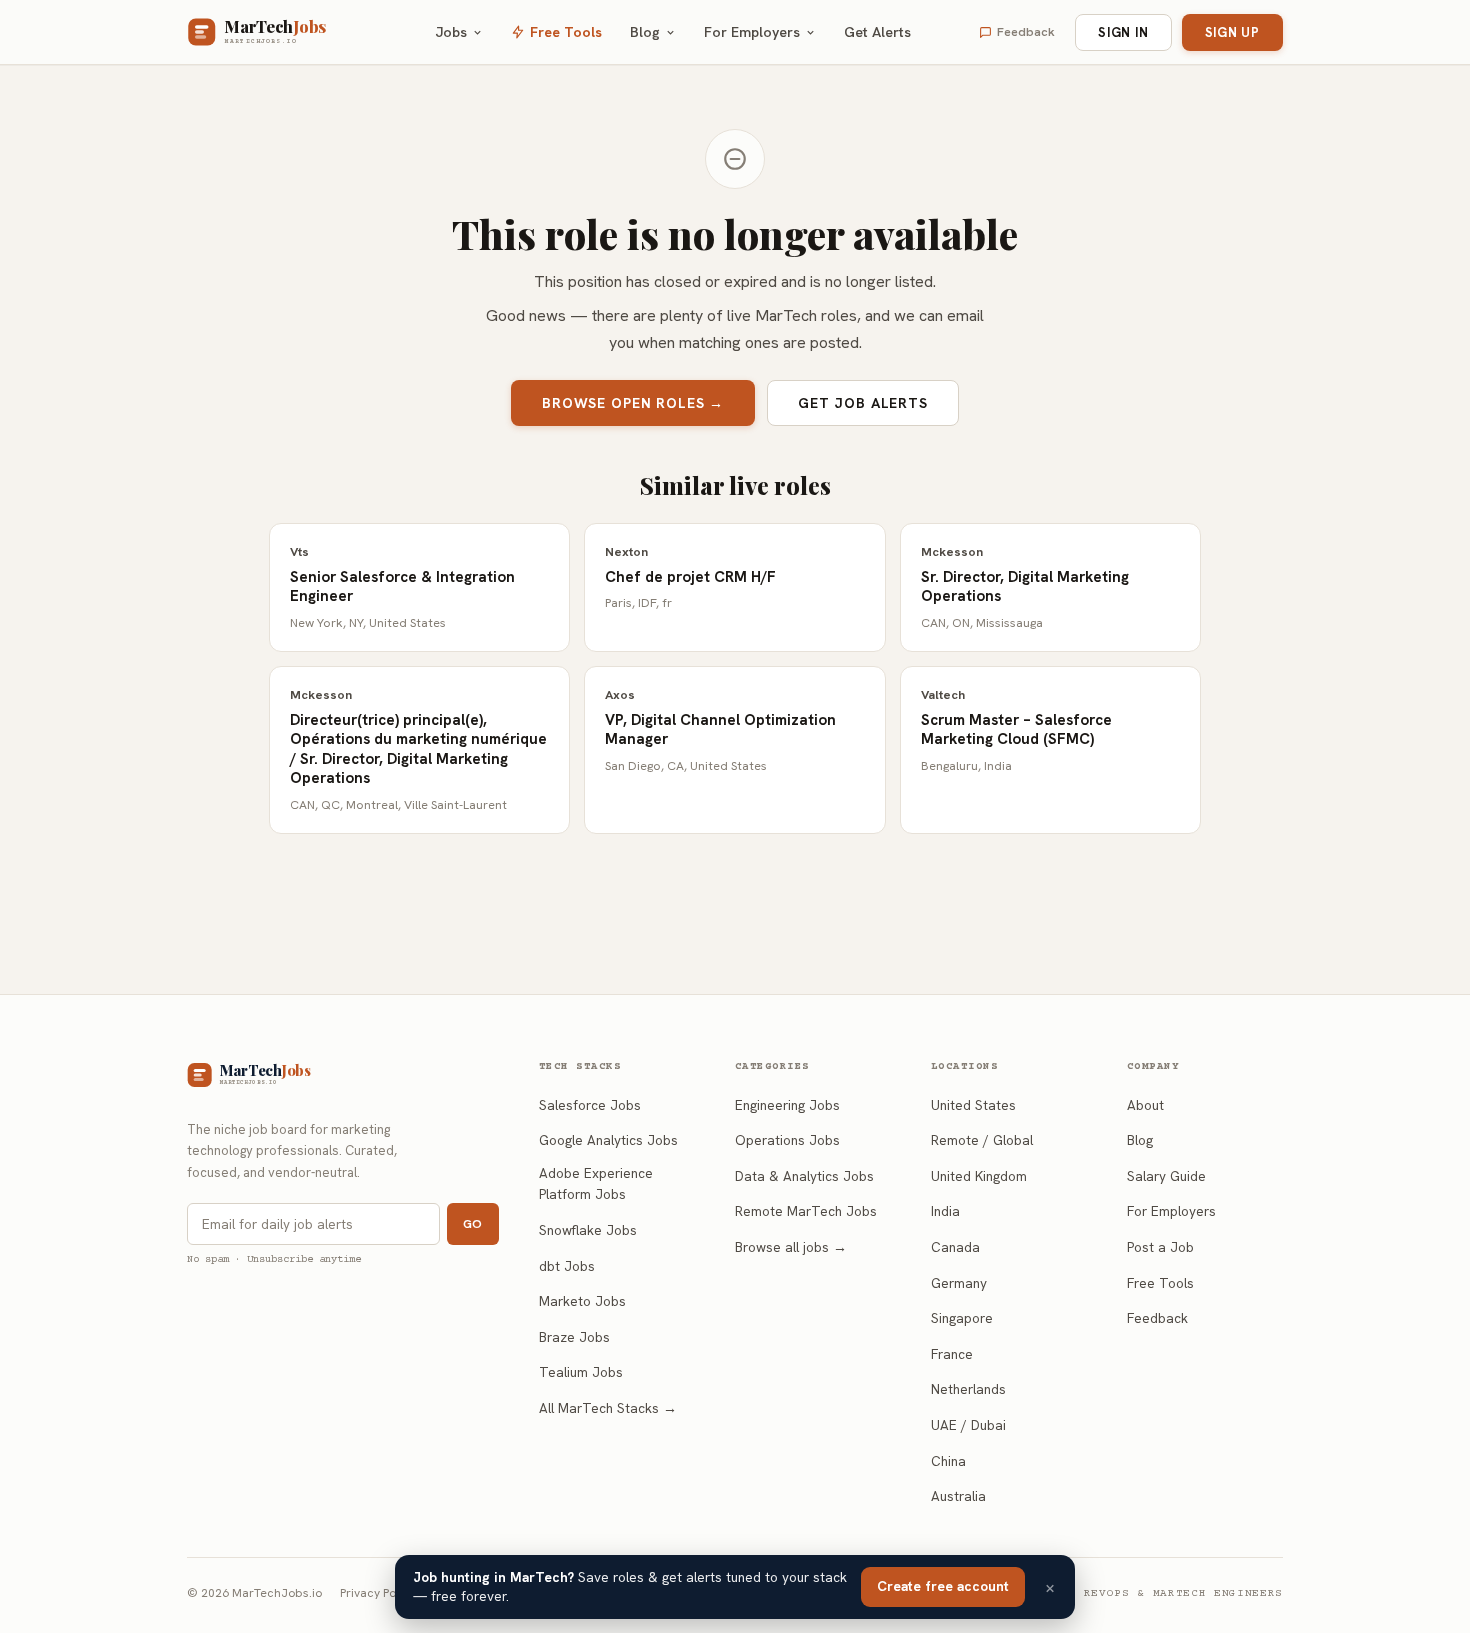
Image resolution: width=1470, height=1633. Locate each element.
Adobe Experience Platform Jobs (596, 1184)
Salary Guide (1166, 1176)
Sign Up (1232, 32)
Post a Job (1160, 1247)
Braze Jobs (574, 1337)
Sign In (1123, 32)
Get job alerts (863, 403)
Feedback (1026, 31)
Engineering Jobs (787, 1105)
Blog (645, 32)
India (945, 1211)
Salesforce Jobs (590, 1105)
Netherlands (968, 1389)
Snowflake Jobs (588, 1230)
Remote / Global (982, 1140)
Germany (959, 1283)
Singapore (962, 1318)
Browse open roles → (633, 403)
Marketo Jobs (582, 1301)
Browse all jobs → (791, 1247)
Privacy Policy (377, 1593)
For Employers (752, 32)
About (1145, 1105)
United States (973, 1105)
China (948, 1461)
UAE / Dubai (968, 1425)
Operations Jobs (787, 1140)
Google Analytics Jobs (608, 1140)
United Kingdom (979, 1176)
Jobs (451, 32)
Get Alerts (877, 32)
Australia (958, 1496)
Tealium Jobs (581, 1372)
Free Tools (566, 32)
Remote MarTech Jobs (806, 1211)
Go (473, 1224)
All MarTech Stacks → (608, 1408)
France (952, 1354)
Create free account (943, 1586)
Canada (955, 1247)
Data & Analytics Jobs (804, 1176)
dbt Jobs (567, 1266)
